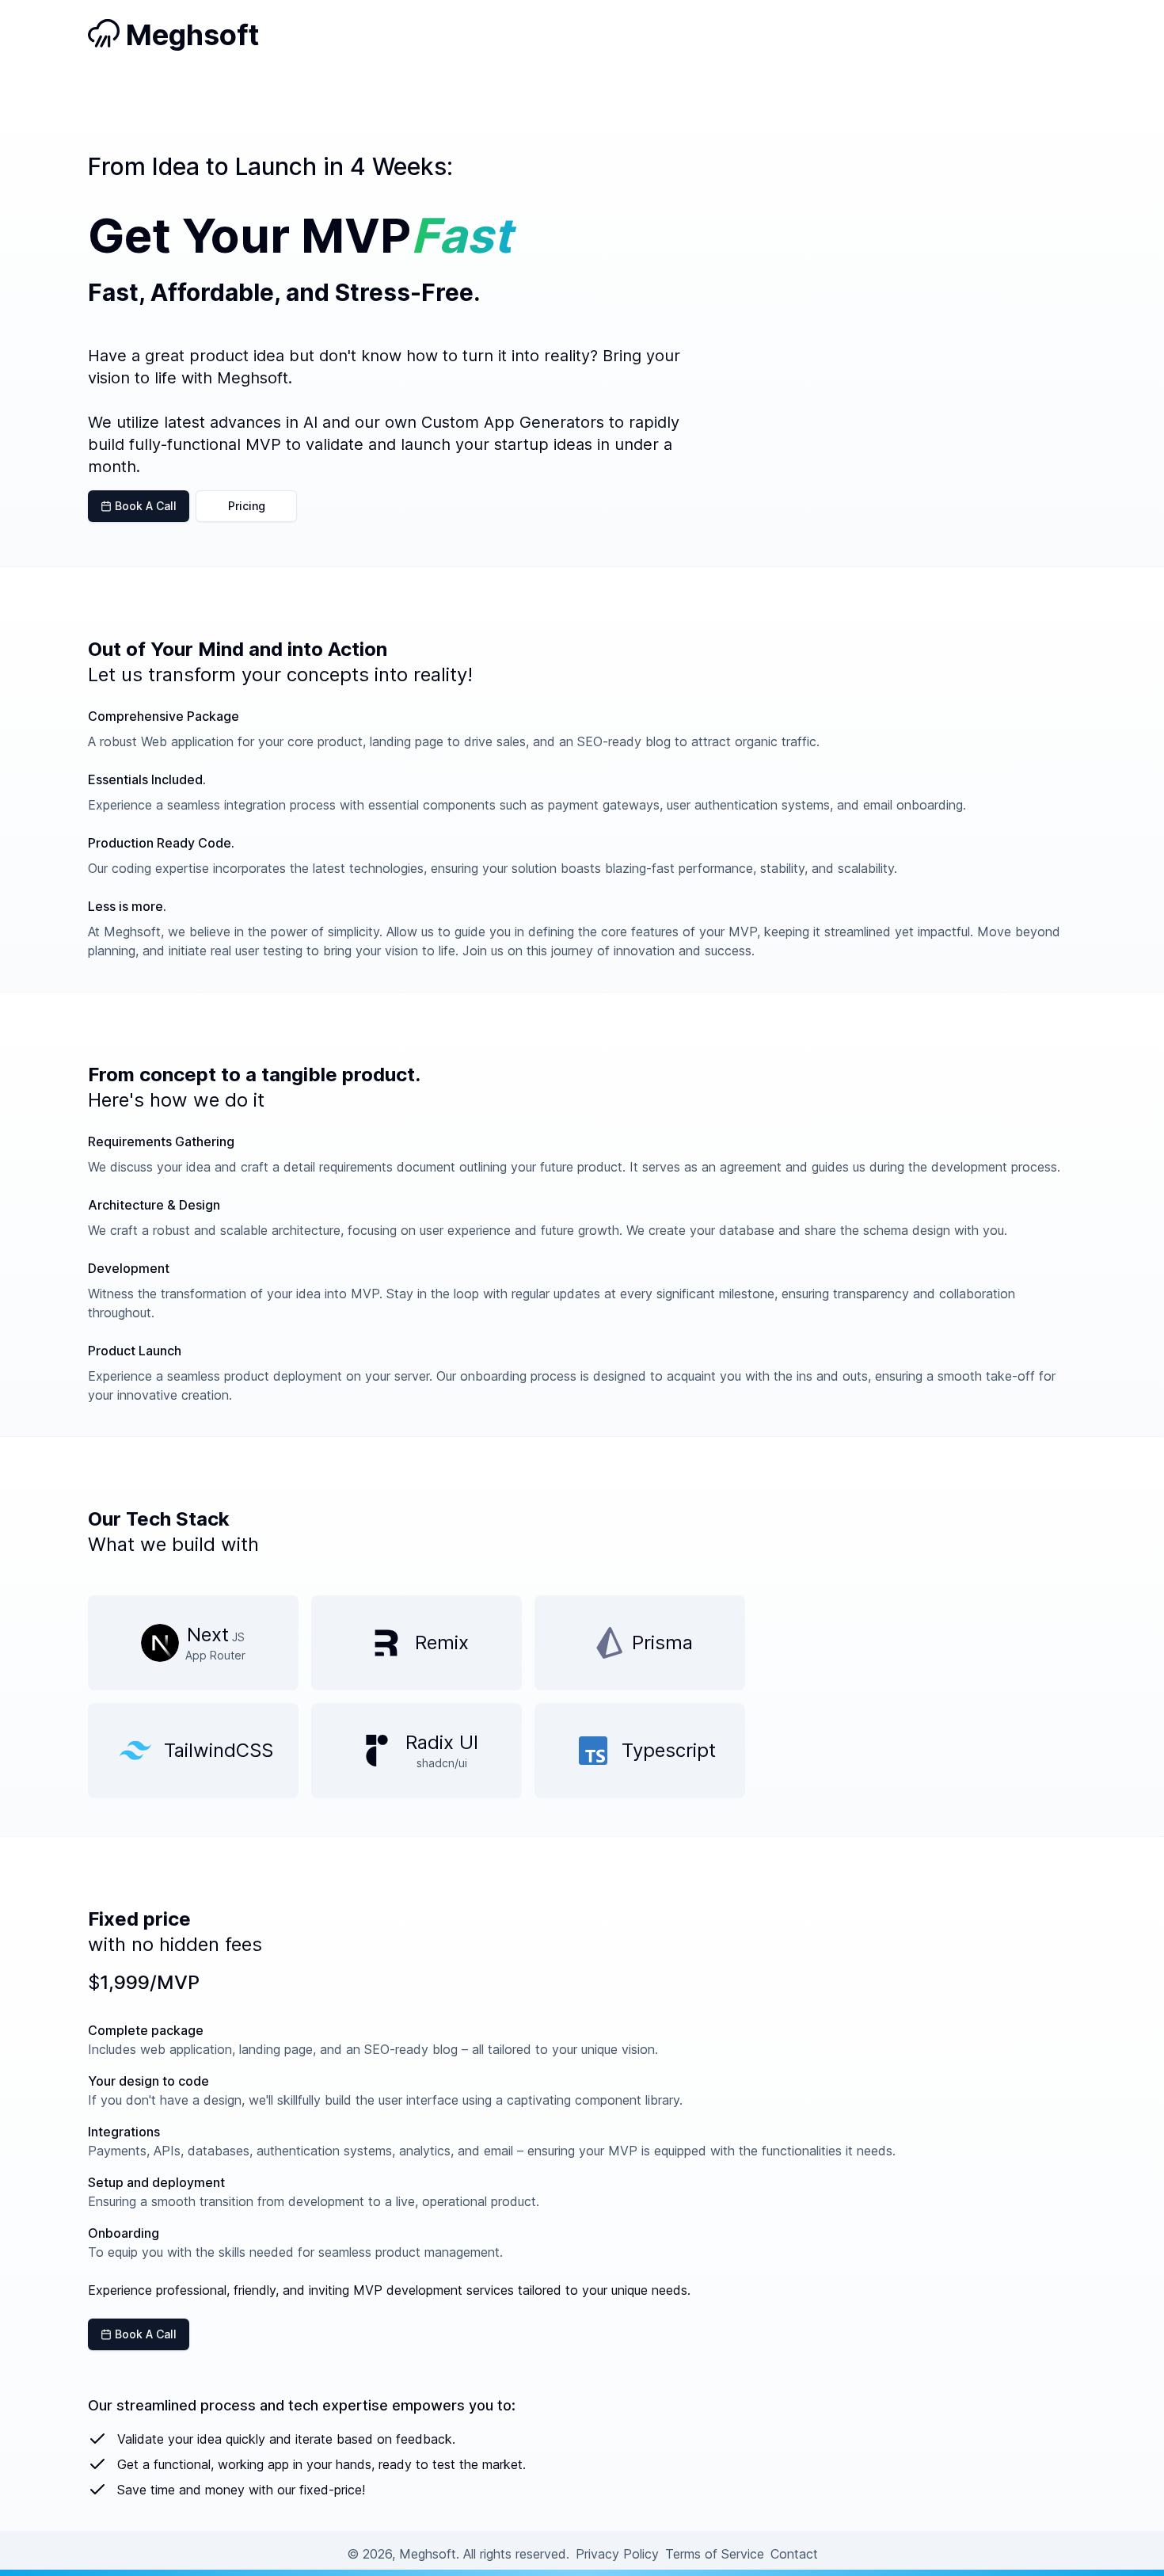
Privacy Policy (617, 2554)
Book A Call (144, 506)
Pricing (247, 506)
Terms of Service (715, 2554)
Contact (794, 2554)
